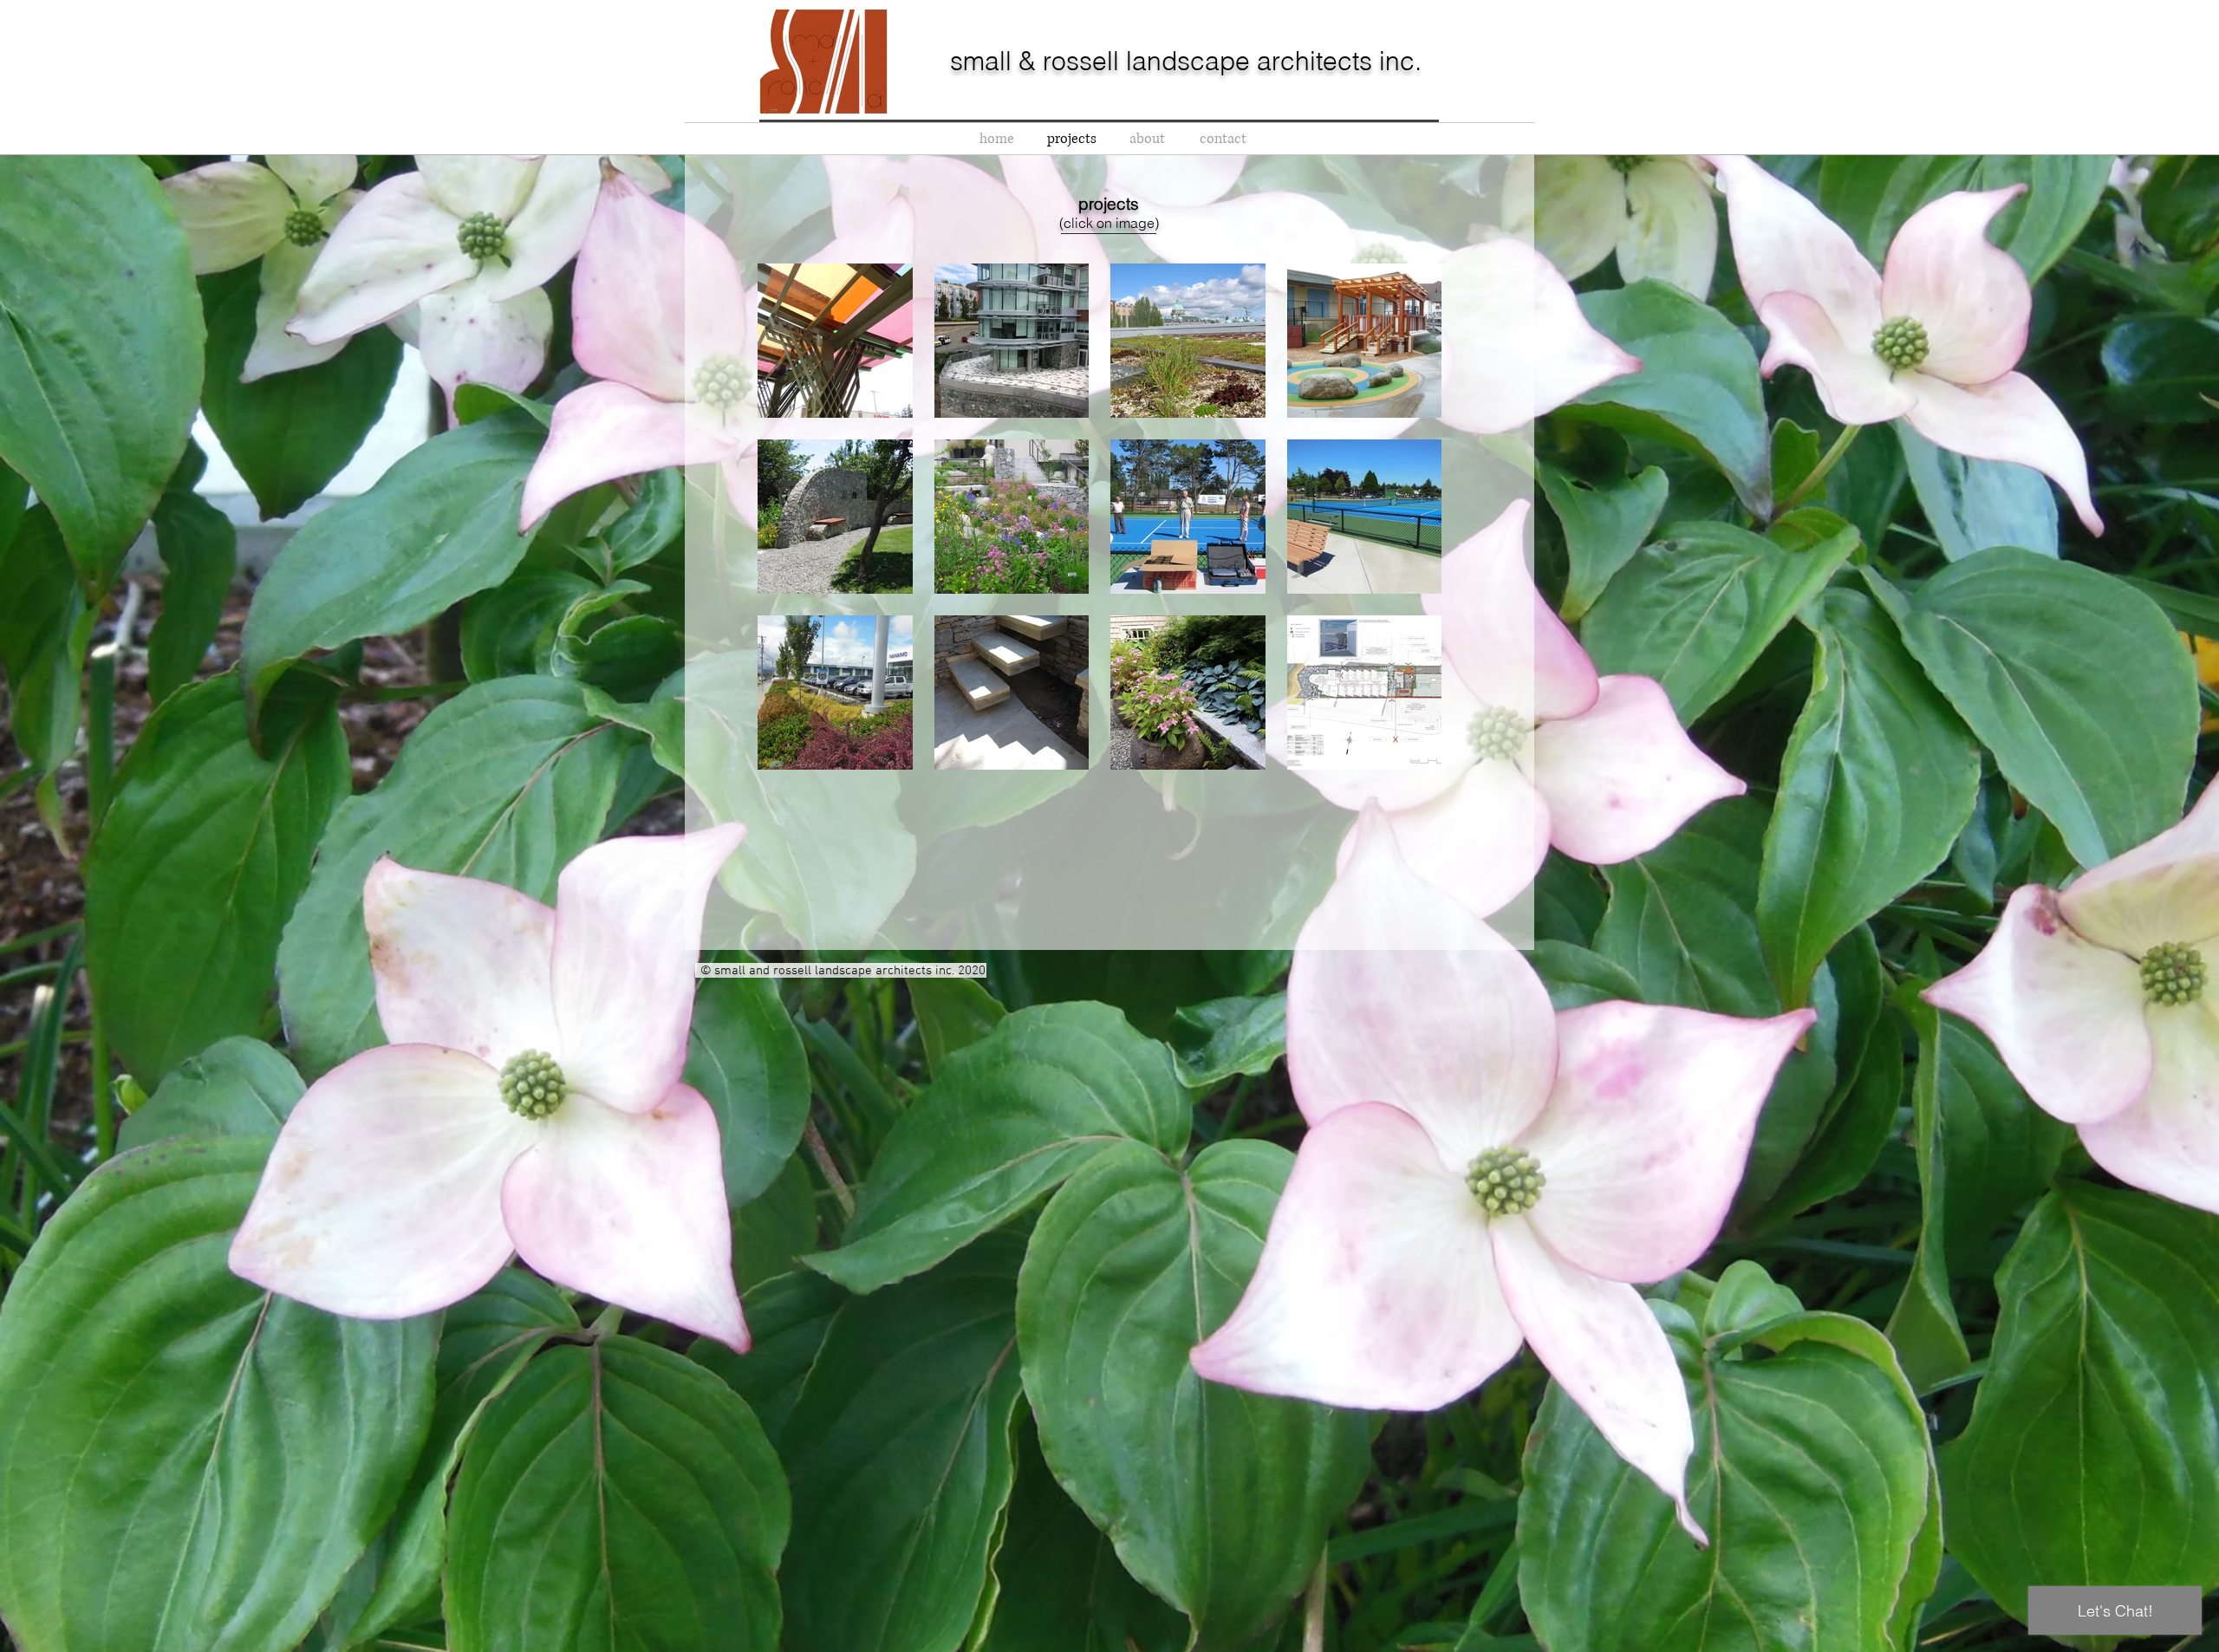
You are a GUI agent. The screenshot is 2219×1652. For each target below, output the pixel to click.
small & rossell (1038, 61)
